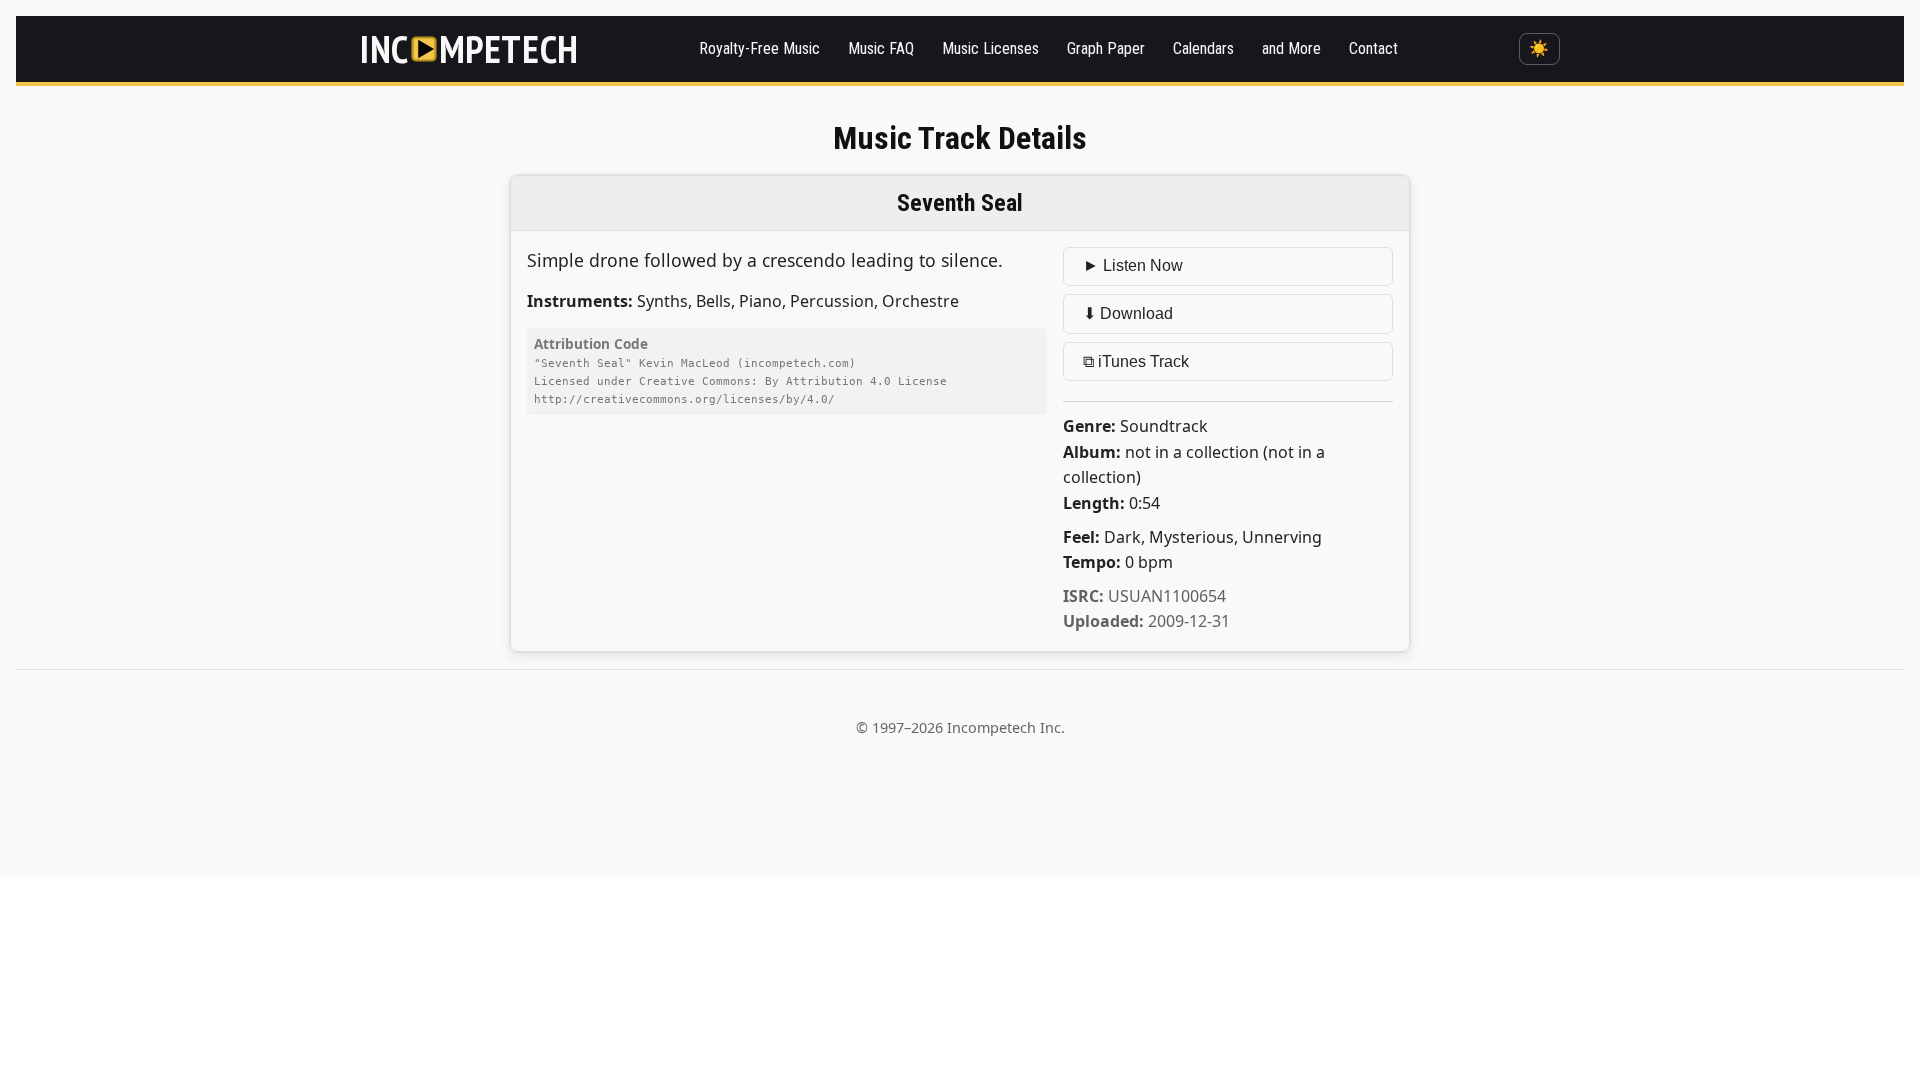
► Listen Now (1133, 265)
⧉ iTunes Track (1136, 361)
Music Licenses (990, 48)
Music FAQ (881, 48)
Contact (1373, 48)
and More (1291, 48)
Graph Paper (1106, 48)
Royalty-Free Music (759, 48)
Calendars (1203, 48)
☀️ (1539, 48)
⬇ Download (1128, 313)
